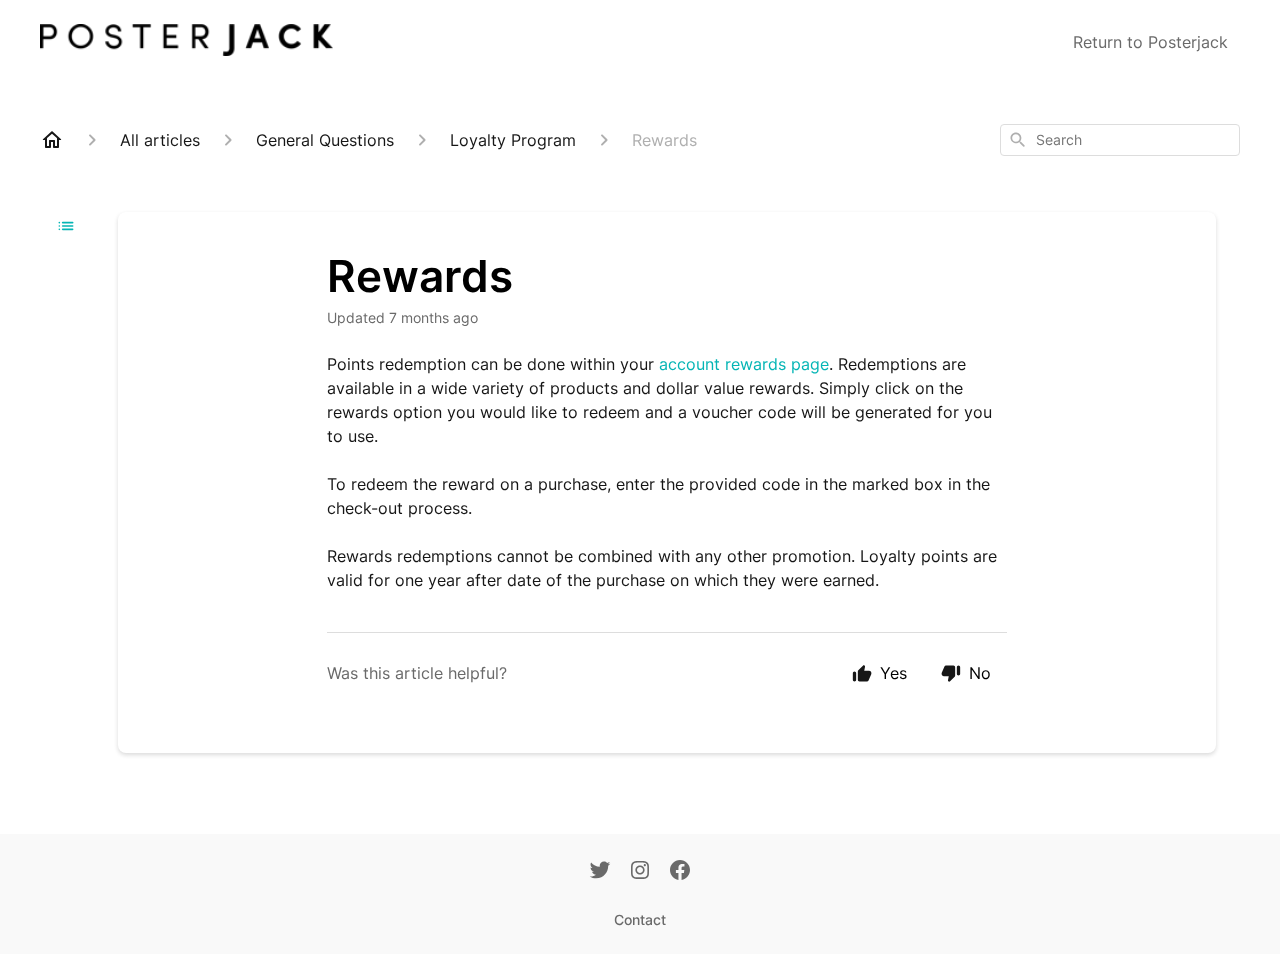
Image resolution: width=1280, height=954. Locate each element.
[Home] (52, 140)
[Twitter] (600, 872)
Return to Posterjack (1150, 42)
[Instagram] (640, 872)
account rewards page (744, 364)
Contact (640, 919)
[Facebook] (680, 872)
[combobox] (1120, 140)
